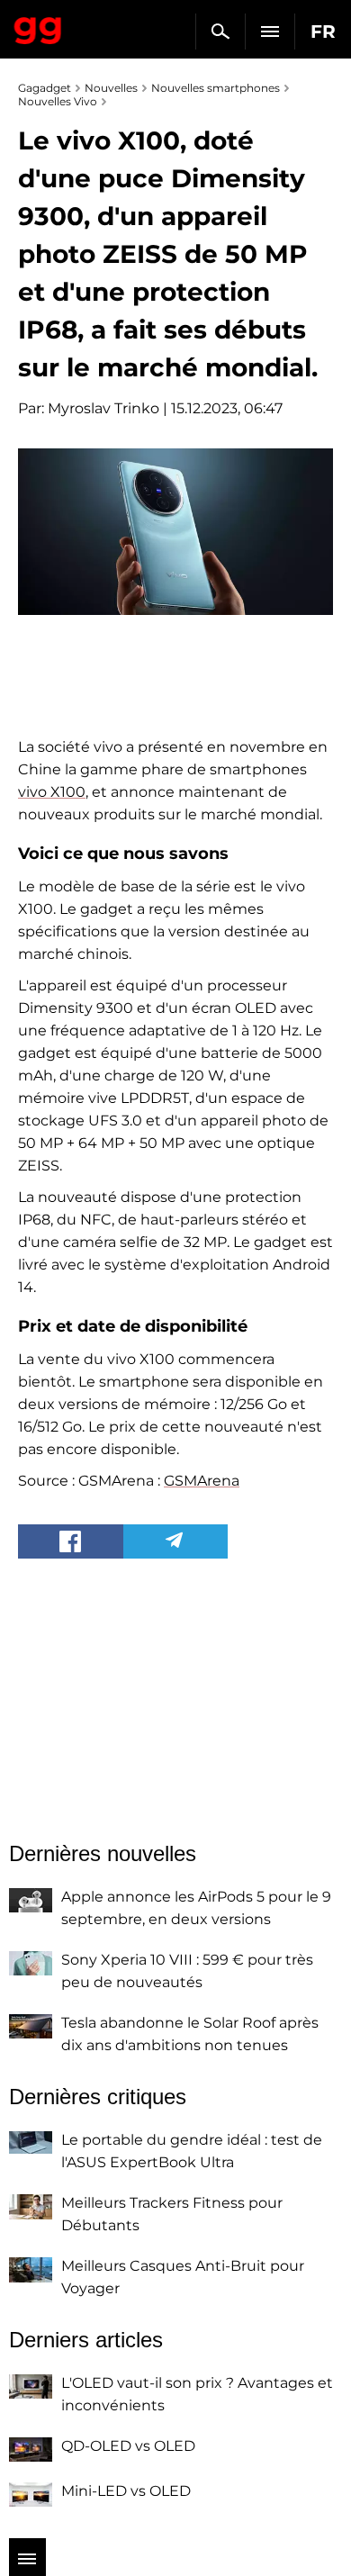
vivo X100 (52, 792)
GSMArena (202, 1481)
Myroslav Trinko (103, 408)
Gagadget (38, 27)
